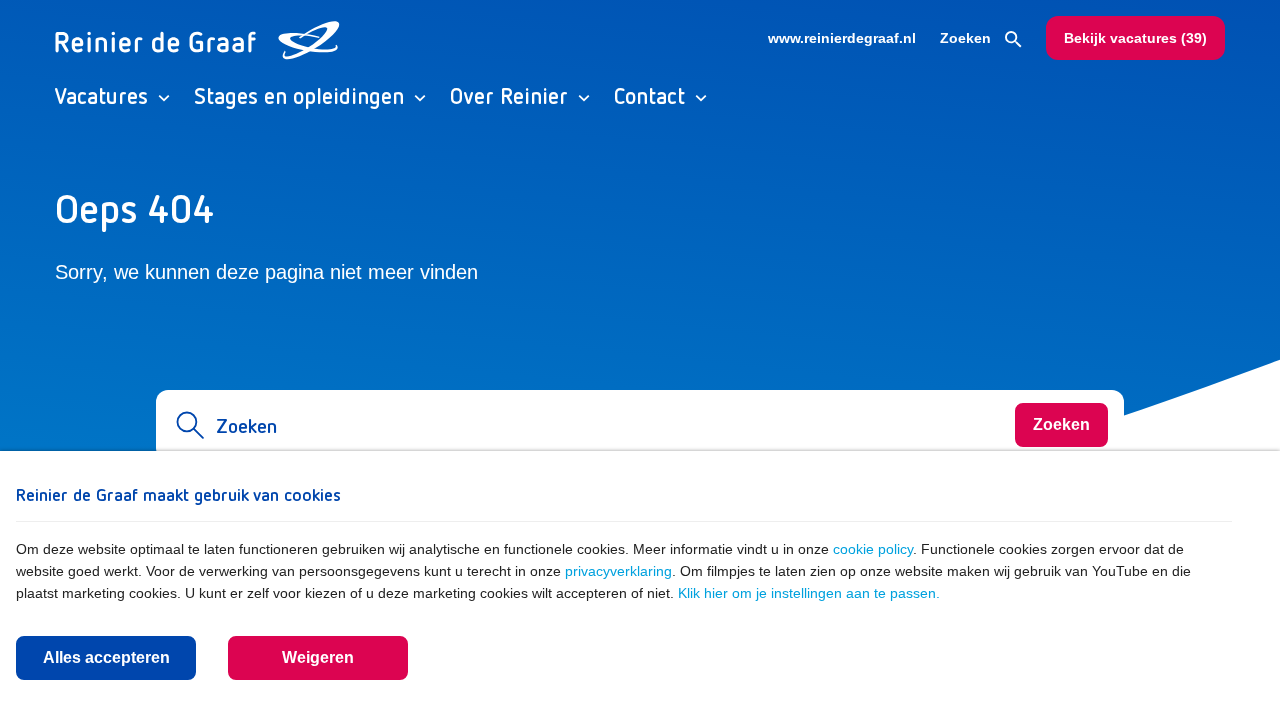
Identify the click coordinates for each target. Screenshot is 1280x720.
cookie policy (873, 549)
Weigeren (318, 657)
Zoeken (967, 38)
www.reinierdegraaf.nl (842, 38)
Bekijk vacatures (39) (1135, 38)
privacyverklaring (618, 571)
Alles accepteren (106, 657)
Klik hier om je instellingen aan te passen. (809, 593)
